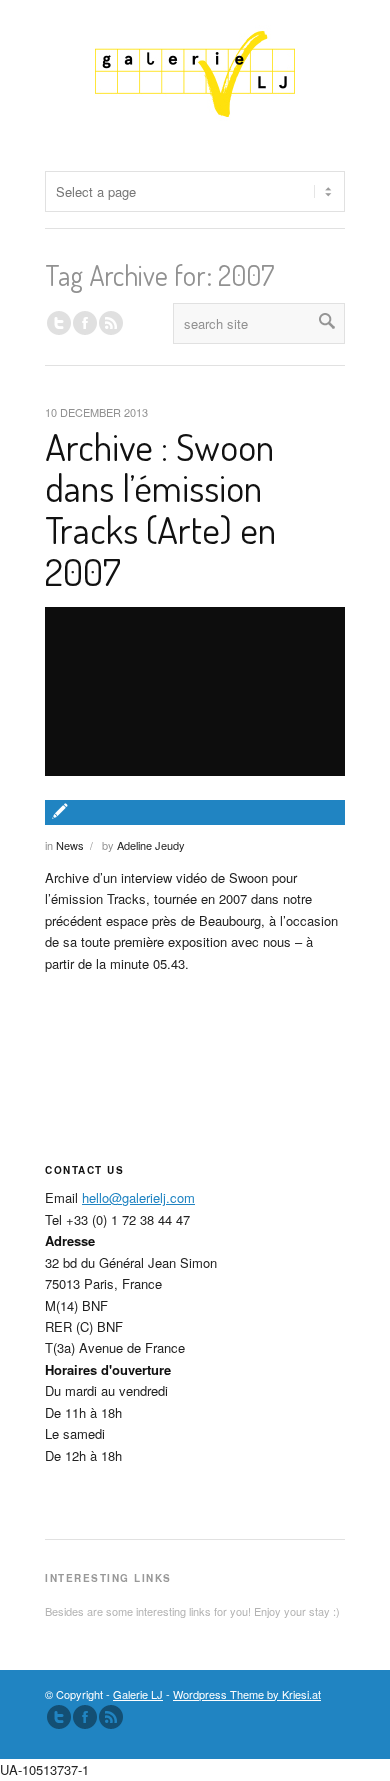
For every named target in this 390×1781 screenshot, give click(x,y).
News (70, 845)
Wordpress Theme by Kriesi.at (247, 1694)
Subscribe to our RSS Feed (111, 1717)
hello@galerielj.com (138, 1197)
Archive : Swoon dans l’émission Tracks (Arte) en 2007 (160, 508)
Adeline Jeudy (151, 845)
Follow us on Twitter (59, 323)
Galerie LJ (138, 1694)
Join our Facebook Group (85, 323)
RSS (111, 323)
